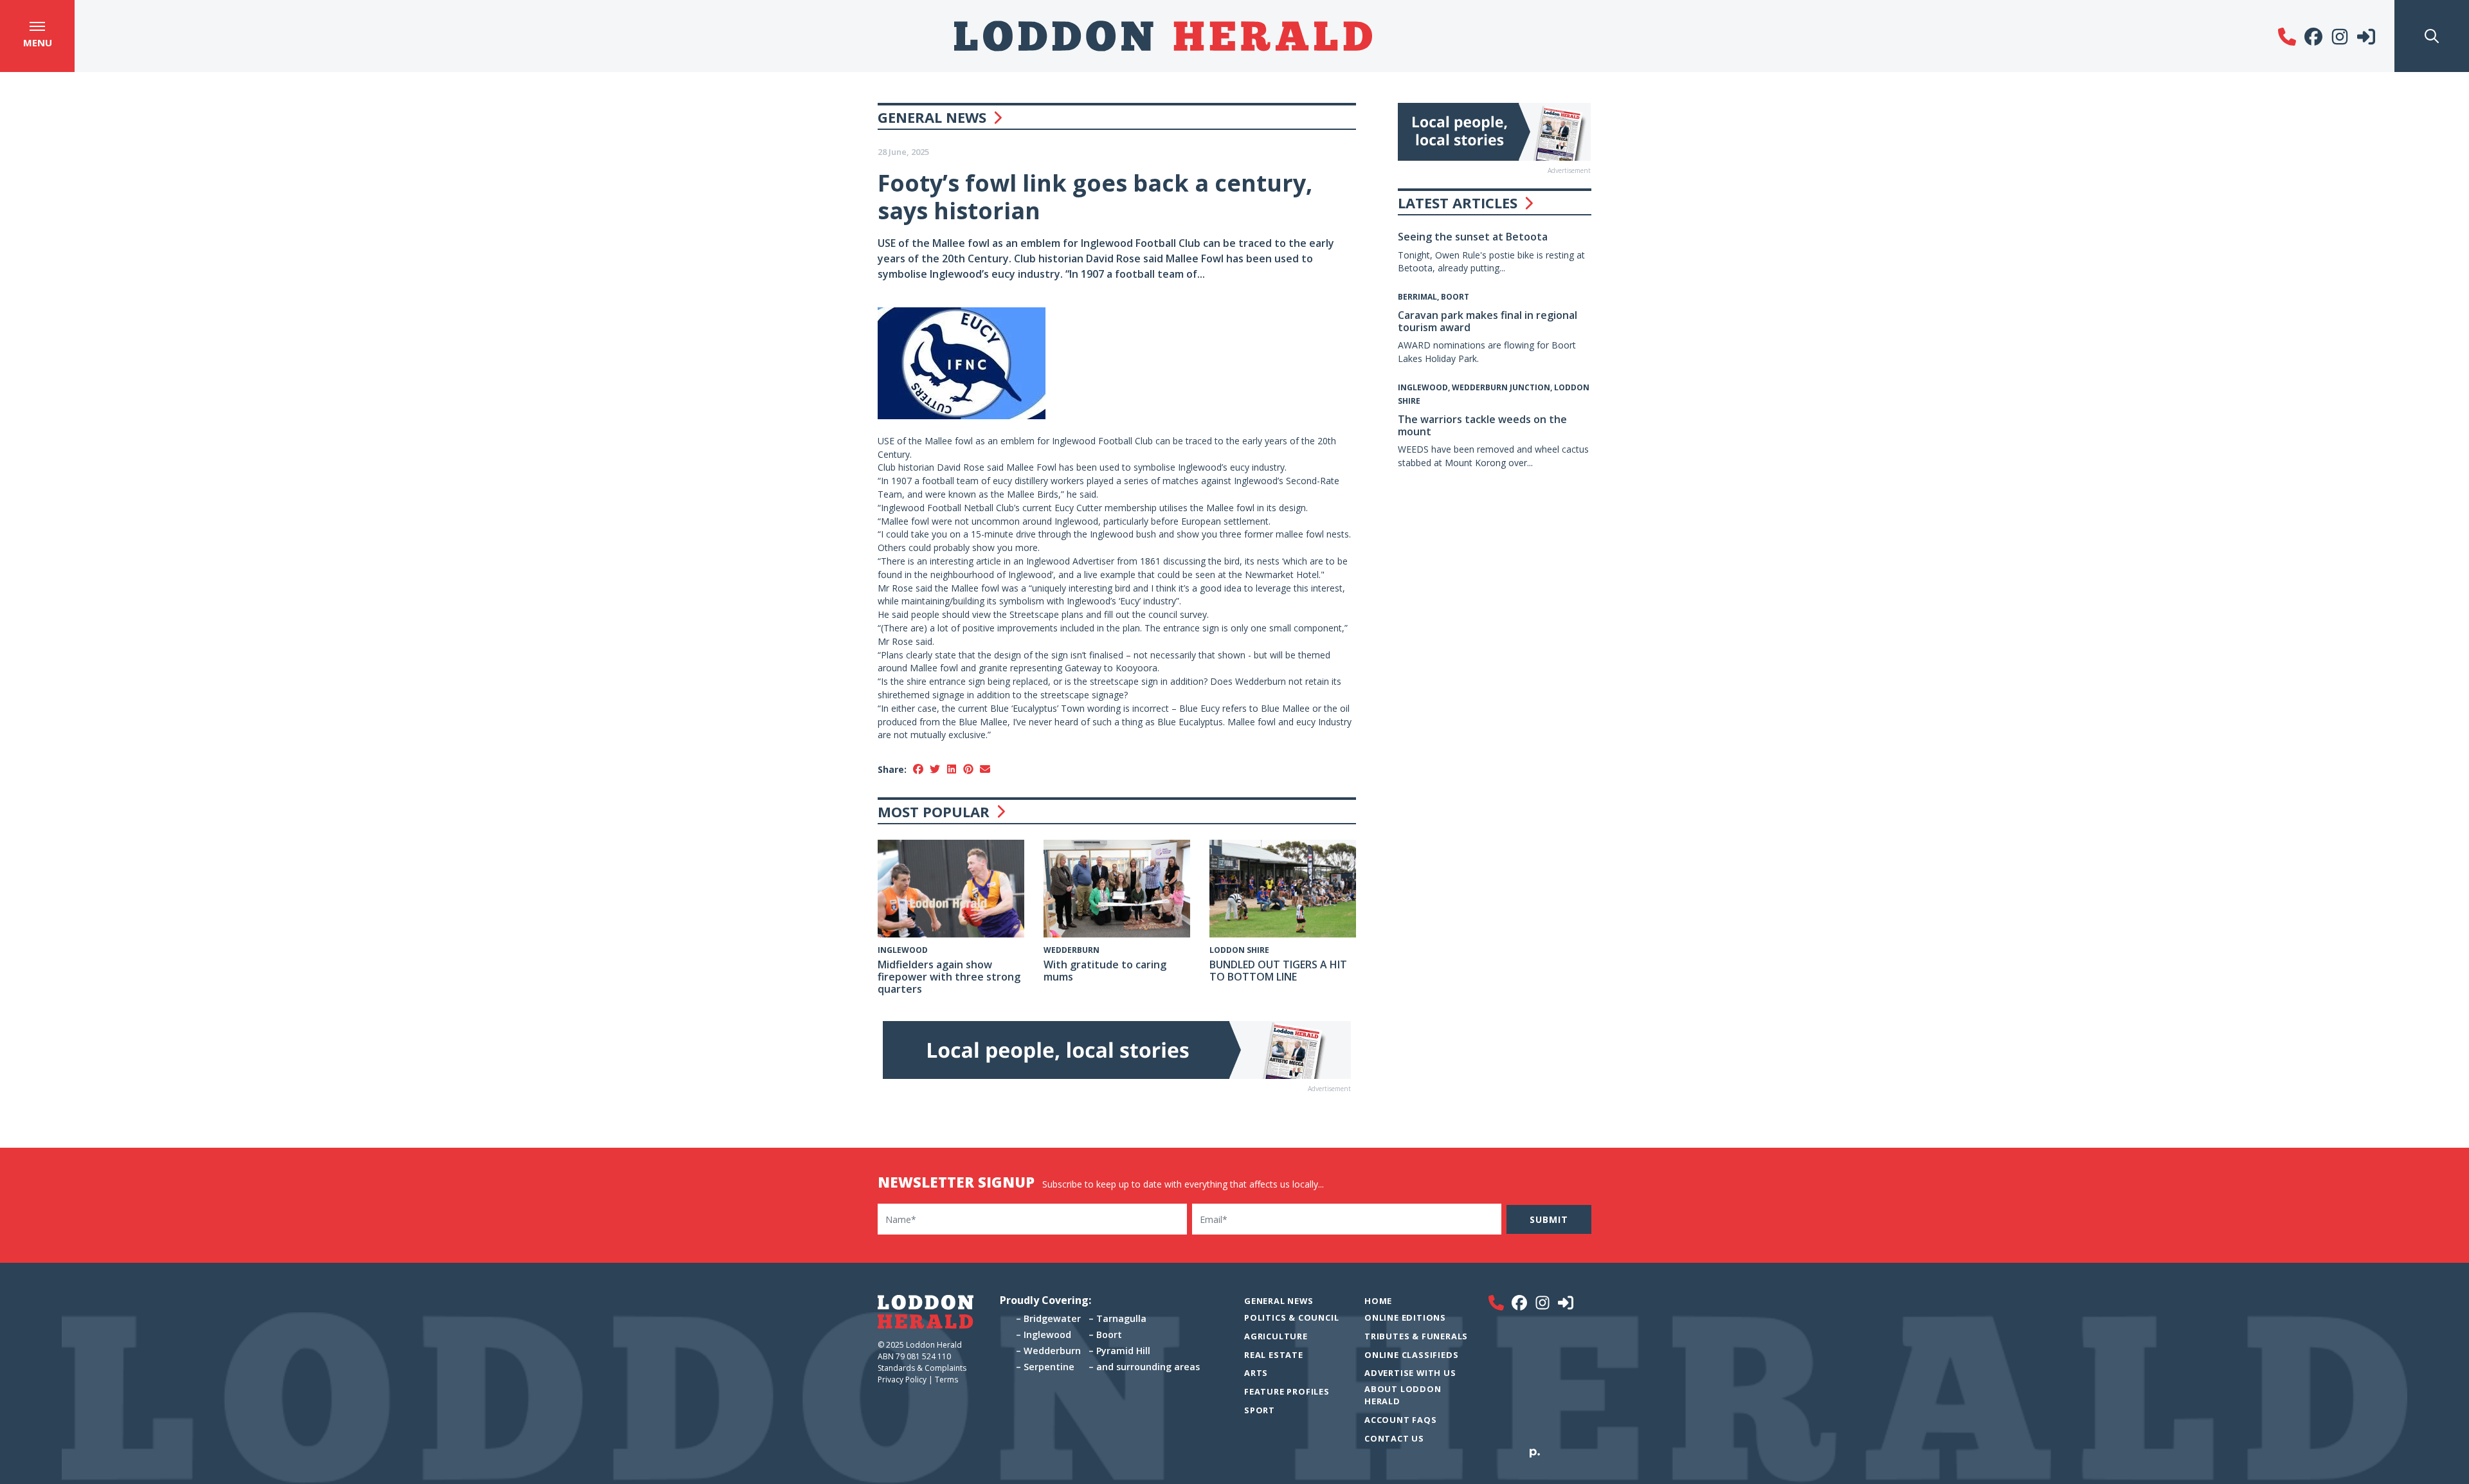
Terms (946, 1380)
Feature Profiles (1287, 1391)
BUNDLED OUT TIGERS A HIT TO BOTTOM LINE (1278, 971)
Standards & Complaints (923, 1368)
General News (932, 117)
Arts (1256, 1373)
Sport (1260, 1410)
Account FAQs (1401, 1420)
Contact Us (1394, 1438)
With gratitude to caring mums (1105, 971)
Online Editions (1405, 1317)
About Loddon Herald (1403, 1395)
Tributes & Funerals (1416, 1336)
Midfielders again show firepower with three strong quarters (949, 977)
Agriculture (1276, 1336)
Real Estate (1274, 1355)
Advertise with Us (1410, 1373)
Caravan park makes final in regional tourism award (1488, 321)
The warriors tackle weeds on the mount (1482, 425)
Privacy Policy (902, 1380)
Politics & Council (1291, 1317)
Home (1378, 1301)
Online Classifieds (1411, 1355)
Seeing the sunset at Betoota (1473, 237)
